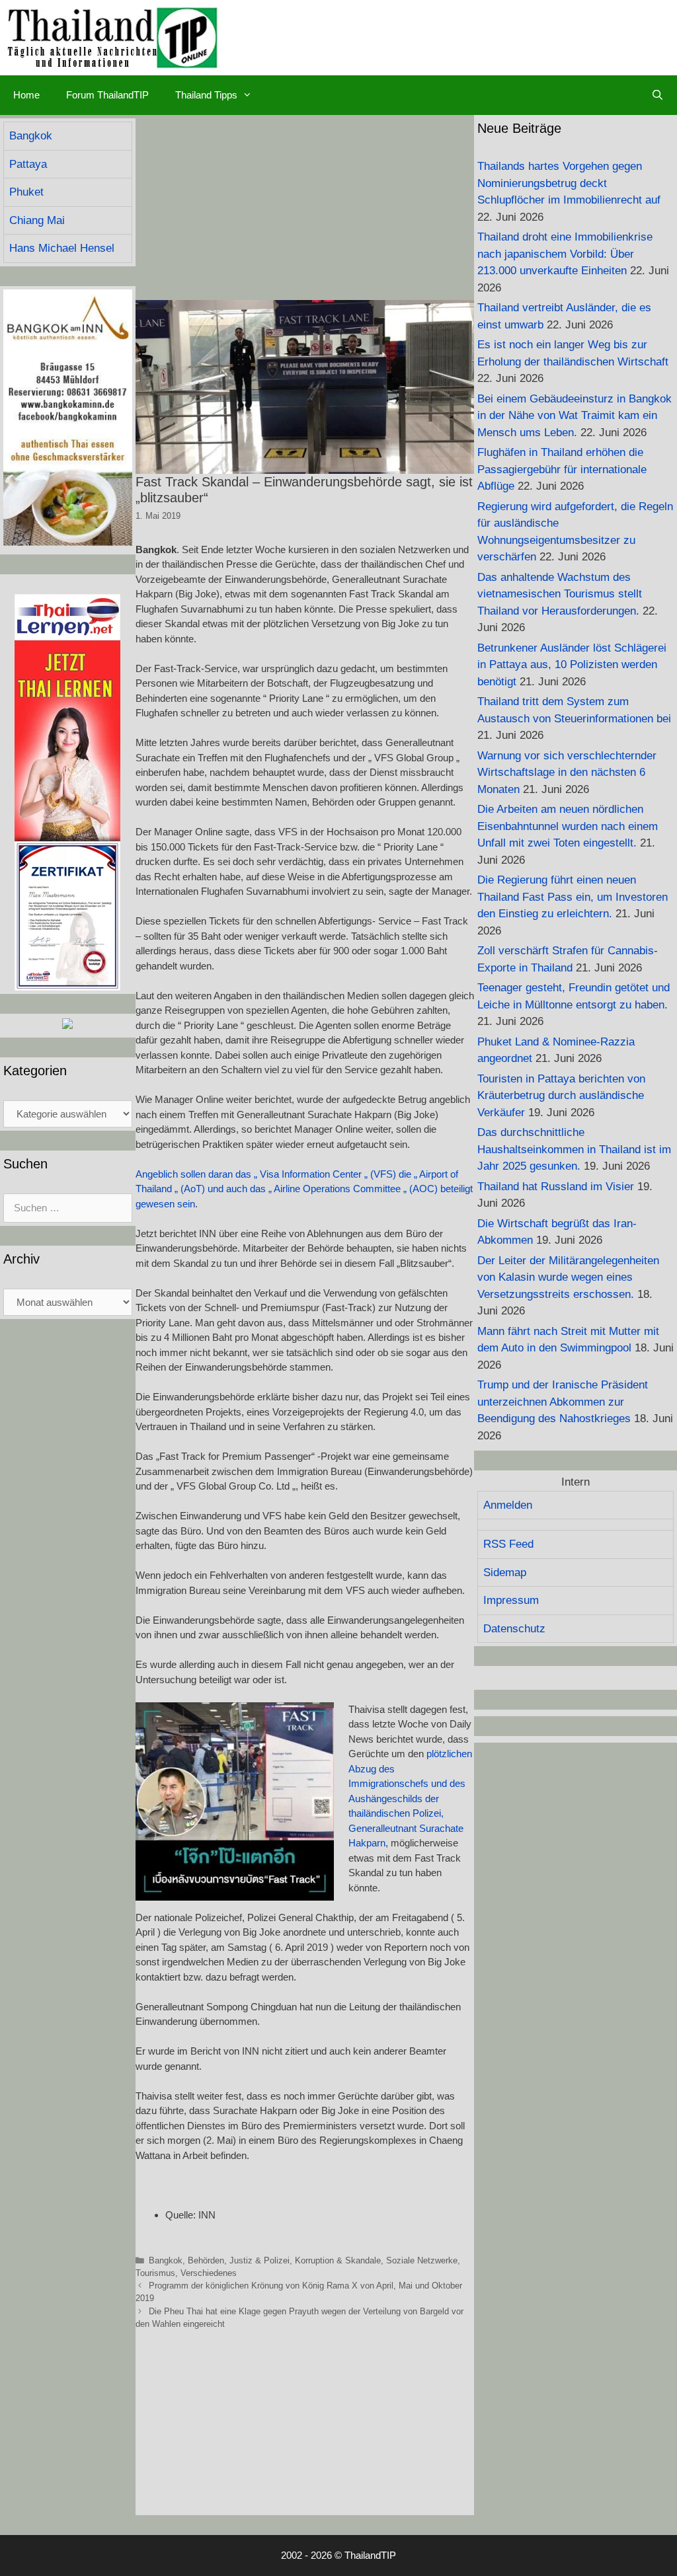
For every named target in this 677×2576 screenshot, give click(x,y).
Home (26, 95)
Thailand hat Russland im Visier (556, 1187)
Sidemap (505, 1572)
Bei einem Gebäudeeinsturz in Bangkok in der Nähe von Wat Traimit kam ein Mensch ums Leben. (575, 416)
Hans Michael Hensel (62, 248)
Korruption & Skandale (338, 2260)
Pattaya (28, 164)
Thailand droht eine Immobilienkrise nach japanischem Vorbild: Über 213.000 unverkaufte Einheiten (565, 254)
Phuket (26, 192)
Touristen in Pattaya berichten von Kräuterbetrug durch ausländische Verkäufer (561, 1096)
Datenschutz (514, 1629)
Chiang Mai (37, 220)
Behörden (206, 2260)
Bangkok (166, 2260)
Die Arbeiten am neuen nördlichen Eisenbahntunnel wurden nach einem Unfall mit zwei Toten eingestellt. (568, 826)
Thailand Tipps (206, 95)
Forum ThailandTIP (107, 95)
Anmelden (508, 1505)
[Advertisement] (305, 208)
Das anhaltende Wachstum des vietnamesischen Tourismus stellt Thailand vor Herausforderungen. (560, 594)
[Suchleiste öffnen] (657, 95)
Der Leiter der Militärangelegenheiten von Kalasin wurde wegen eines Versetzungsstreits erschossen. (568, 1277)
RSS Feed (508, 1544)
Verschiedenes (209, 2273)
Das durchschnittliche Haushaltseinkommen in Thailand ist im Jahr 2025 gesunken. (574, 1149)
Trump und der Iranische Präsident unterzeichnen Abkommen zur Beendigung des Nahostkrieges (563, 1402)
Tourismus (155, 2273)
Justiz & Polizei (259, 2260)
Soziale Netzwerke (422, 2260)
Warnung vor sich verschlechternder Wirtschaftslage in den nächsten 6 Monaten (567, 773)
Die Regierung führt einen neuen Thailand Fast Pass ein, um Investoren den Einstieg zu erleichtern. (573, 897)
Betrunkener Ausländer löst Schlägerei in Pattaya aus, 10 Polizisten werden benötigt (572, 665)
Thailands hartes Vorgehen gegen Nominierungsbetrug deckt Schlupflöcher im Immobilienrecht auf (569, 183)
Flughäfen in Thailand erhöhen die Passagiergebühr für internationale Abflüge (562, 469)
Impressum (511, 1600)
